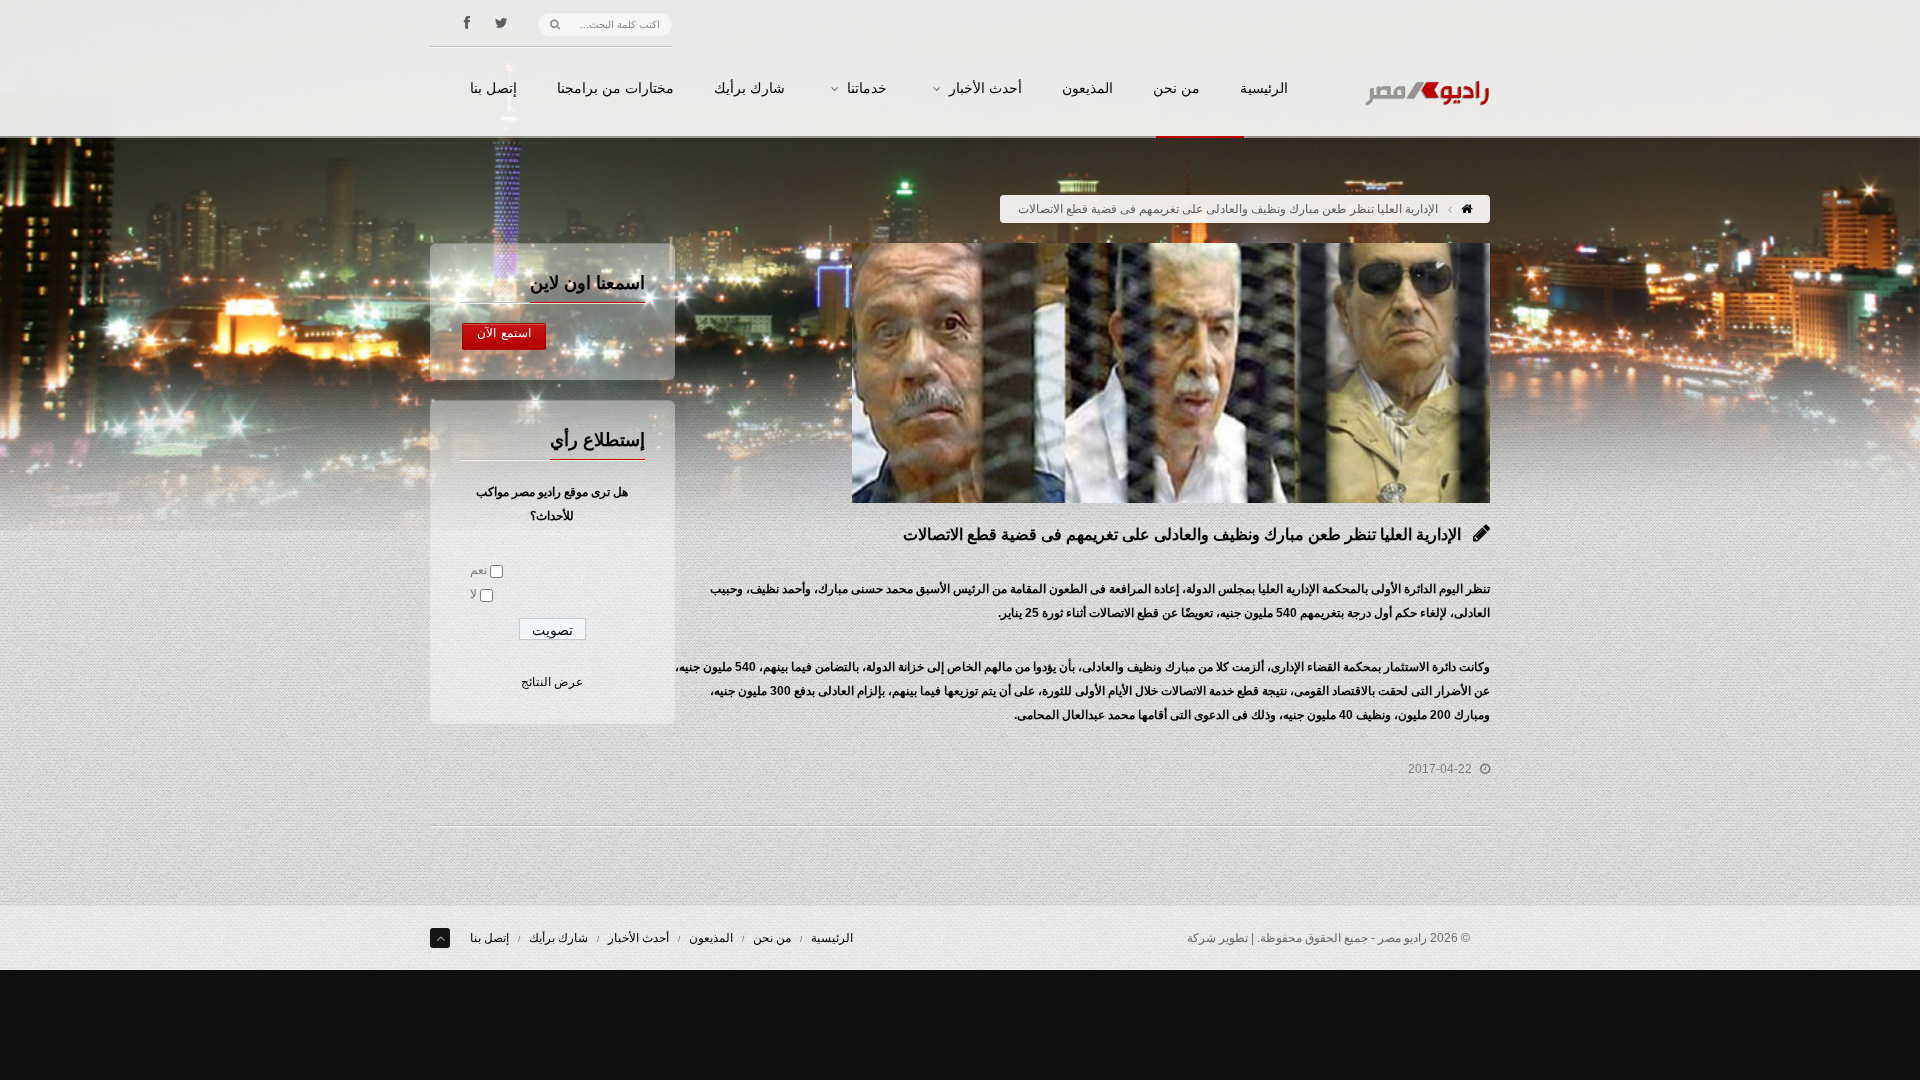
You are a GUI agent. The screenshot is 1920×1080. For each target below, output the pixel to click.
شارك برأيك (749, 89)
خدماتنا (867, 89)
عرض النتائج (552, 682)
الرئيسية (1264, 89)
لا (473, 594)
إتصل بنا (493, 89)
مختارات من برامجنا (615, 89)
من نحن (1176, 89)
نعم (478, 570)
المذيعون (1087, 89)
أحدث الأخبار (985, 89)
